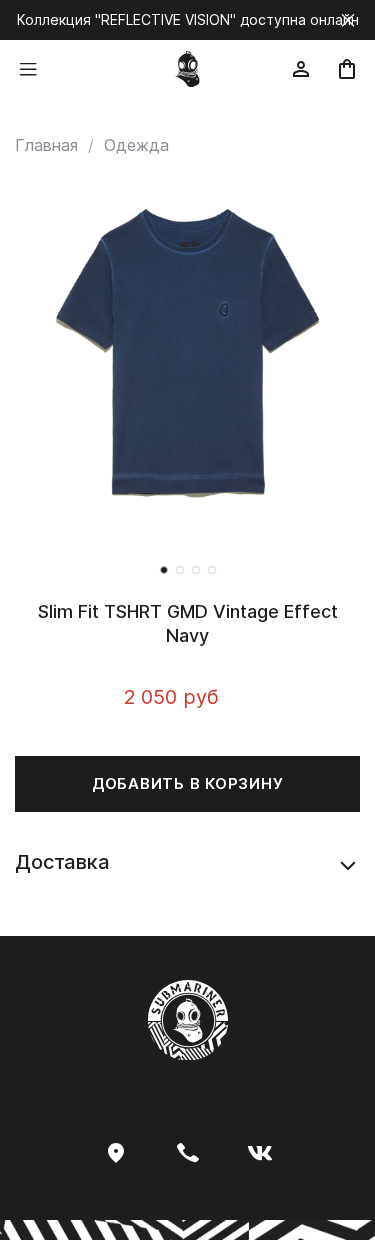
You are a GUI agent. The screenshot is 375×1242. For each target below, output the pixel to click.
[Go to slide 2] (180, 570)
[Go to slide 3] (196, 570)
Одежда (136, 145)
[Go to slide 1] (164, 570)
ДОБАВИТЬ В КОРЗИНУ (188, 783)
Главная (46, 145)
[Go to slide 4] (212, 570)
